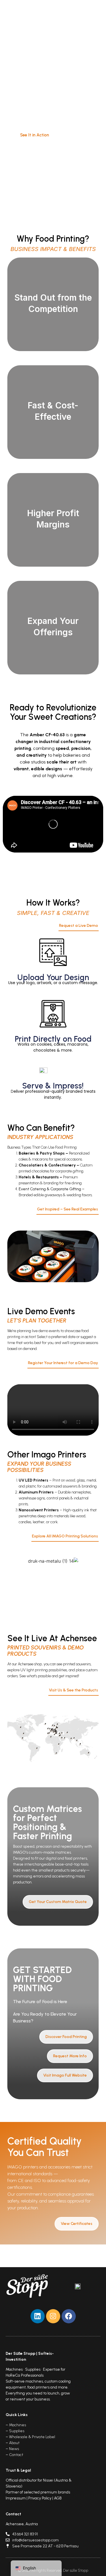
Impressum (16, 2498)
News (14, 2449)
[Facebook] (69, 2316)
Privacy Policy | (41, 2498)
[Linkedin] (38, 2316)
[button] (85, 15)
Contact (16, 2455)
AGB (58, 2498)
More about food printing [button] (53, 317)
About (14, 2443)
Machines (18, 2425)
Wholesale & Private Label (32, 2437)
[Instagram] (53, 2316)
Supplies (17, 2431)
